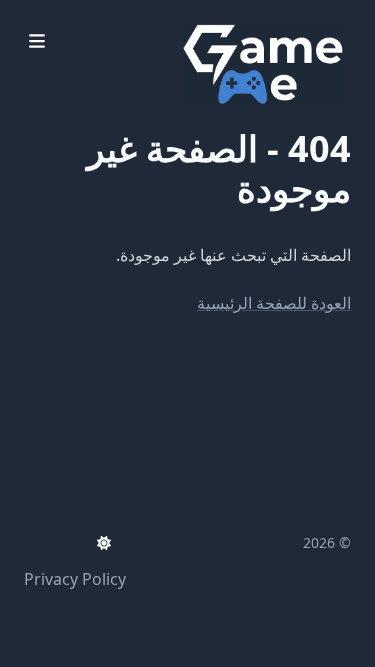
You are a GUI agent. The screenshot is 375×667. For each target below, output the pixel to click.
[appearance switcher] (104, 543)
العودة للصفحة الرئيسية (274, 303)
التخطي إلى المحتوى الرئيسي (226, 18)
